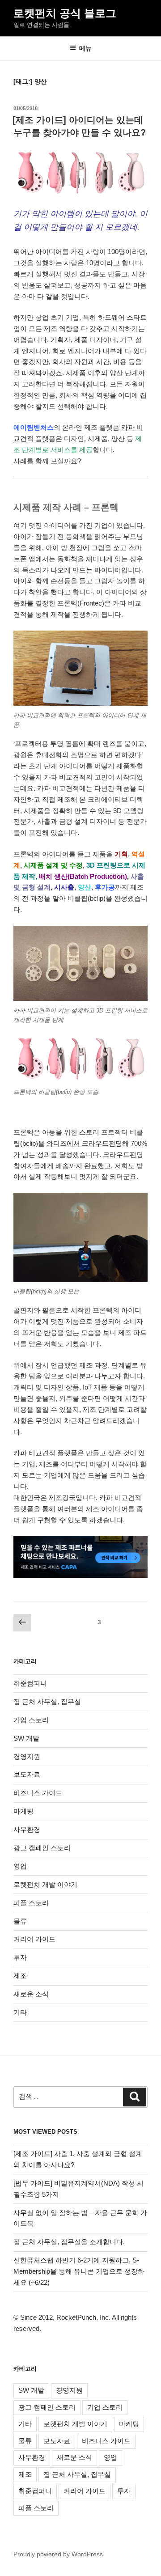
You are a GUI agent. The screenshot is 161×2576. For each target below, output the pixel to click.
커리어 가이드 (34, 1939)
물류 (20, 1921)
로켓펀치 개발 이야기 (45, 1884)
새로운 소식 (31, 1994)
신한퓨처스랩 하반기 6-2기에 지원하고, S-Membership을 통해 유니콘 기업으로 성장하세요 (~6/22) (79, 2271)
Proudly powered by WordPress (58, 2554)
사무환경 (27, 1829)
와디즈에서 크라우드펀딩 (84, 1143)
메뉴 (85, 48)
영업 (20, 1866)
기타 (20, 2012)
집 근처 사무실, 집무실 (47, 1701)
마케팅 (23, 1811)
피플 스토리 (31, 1903)
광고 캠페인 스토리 (42, 1848)
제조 (20, 1976)
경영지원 (27, 1756)
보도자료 (27, 1774)
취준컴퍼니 (30, 1683)
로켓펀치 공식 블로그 (65, 13)
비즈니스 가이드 (38, 1793)
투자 (20, 1957)
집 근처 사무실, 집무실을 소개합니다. (69, 2242)
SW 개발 (26, 1738)
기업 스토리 (31, 1720)
